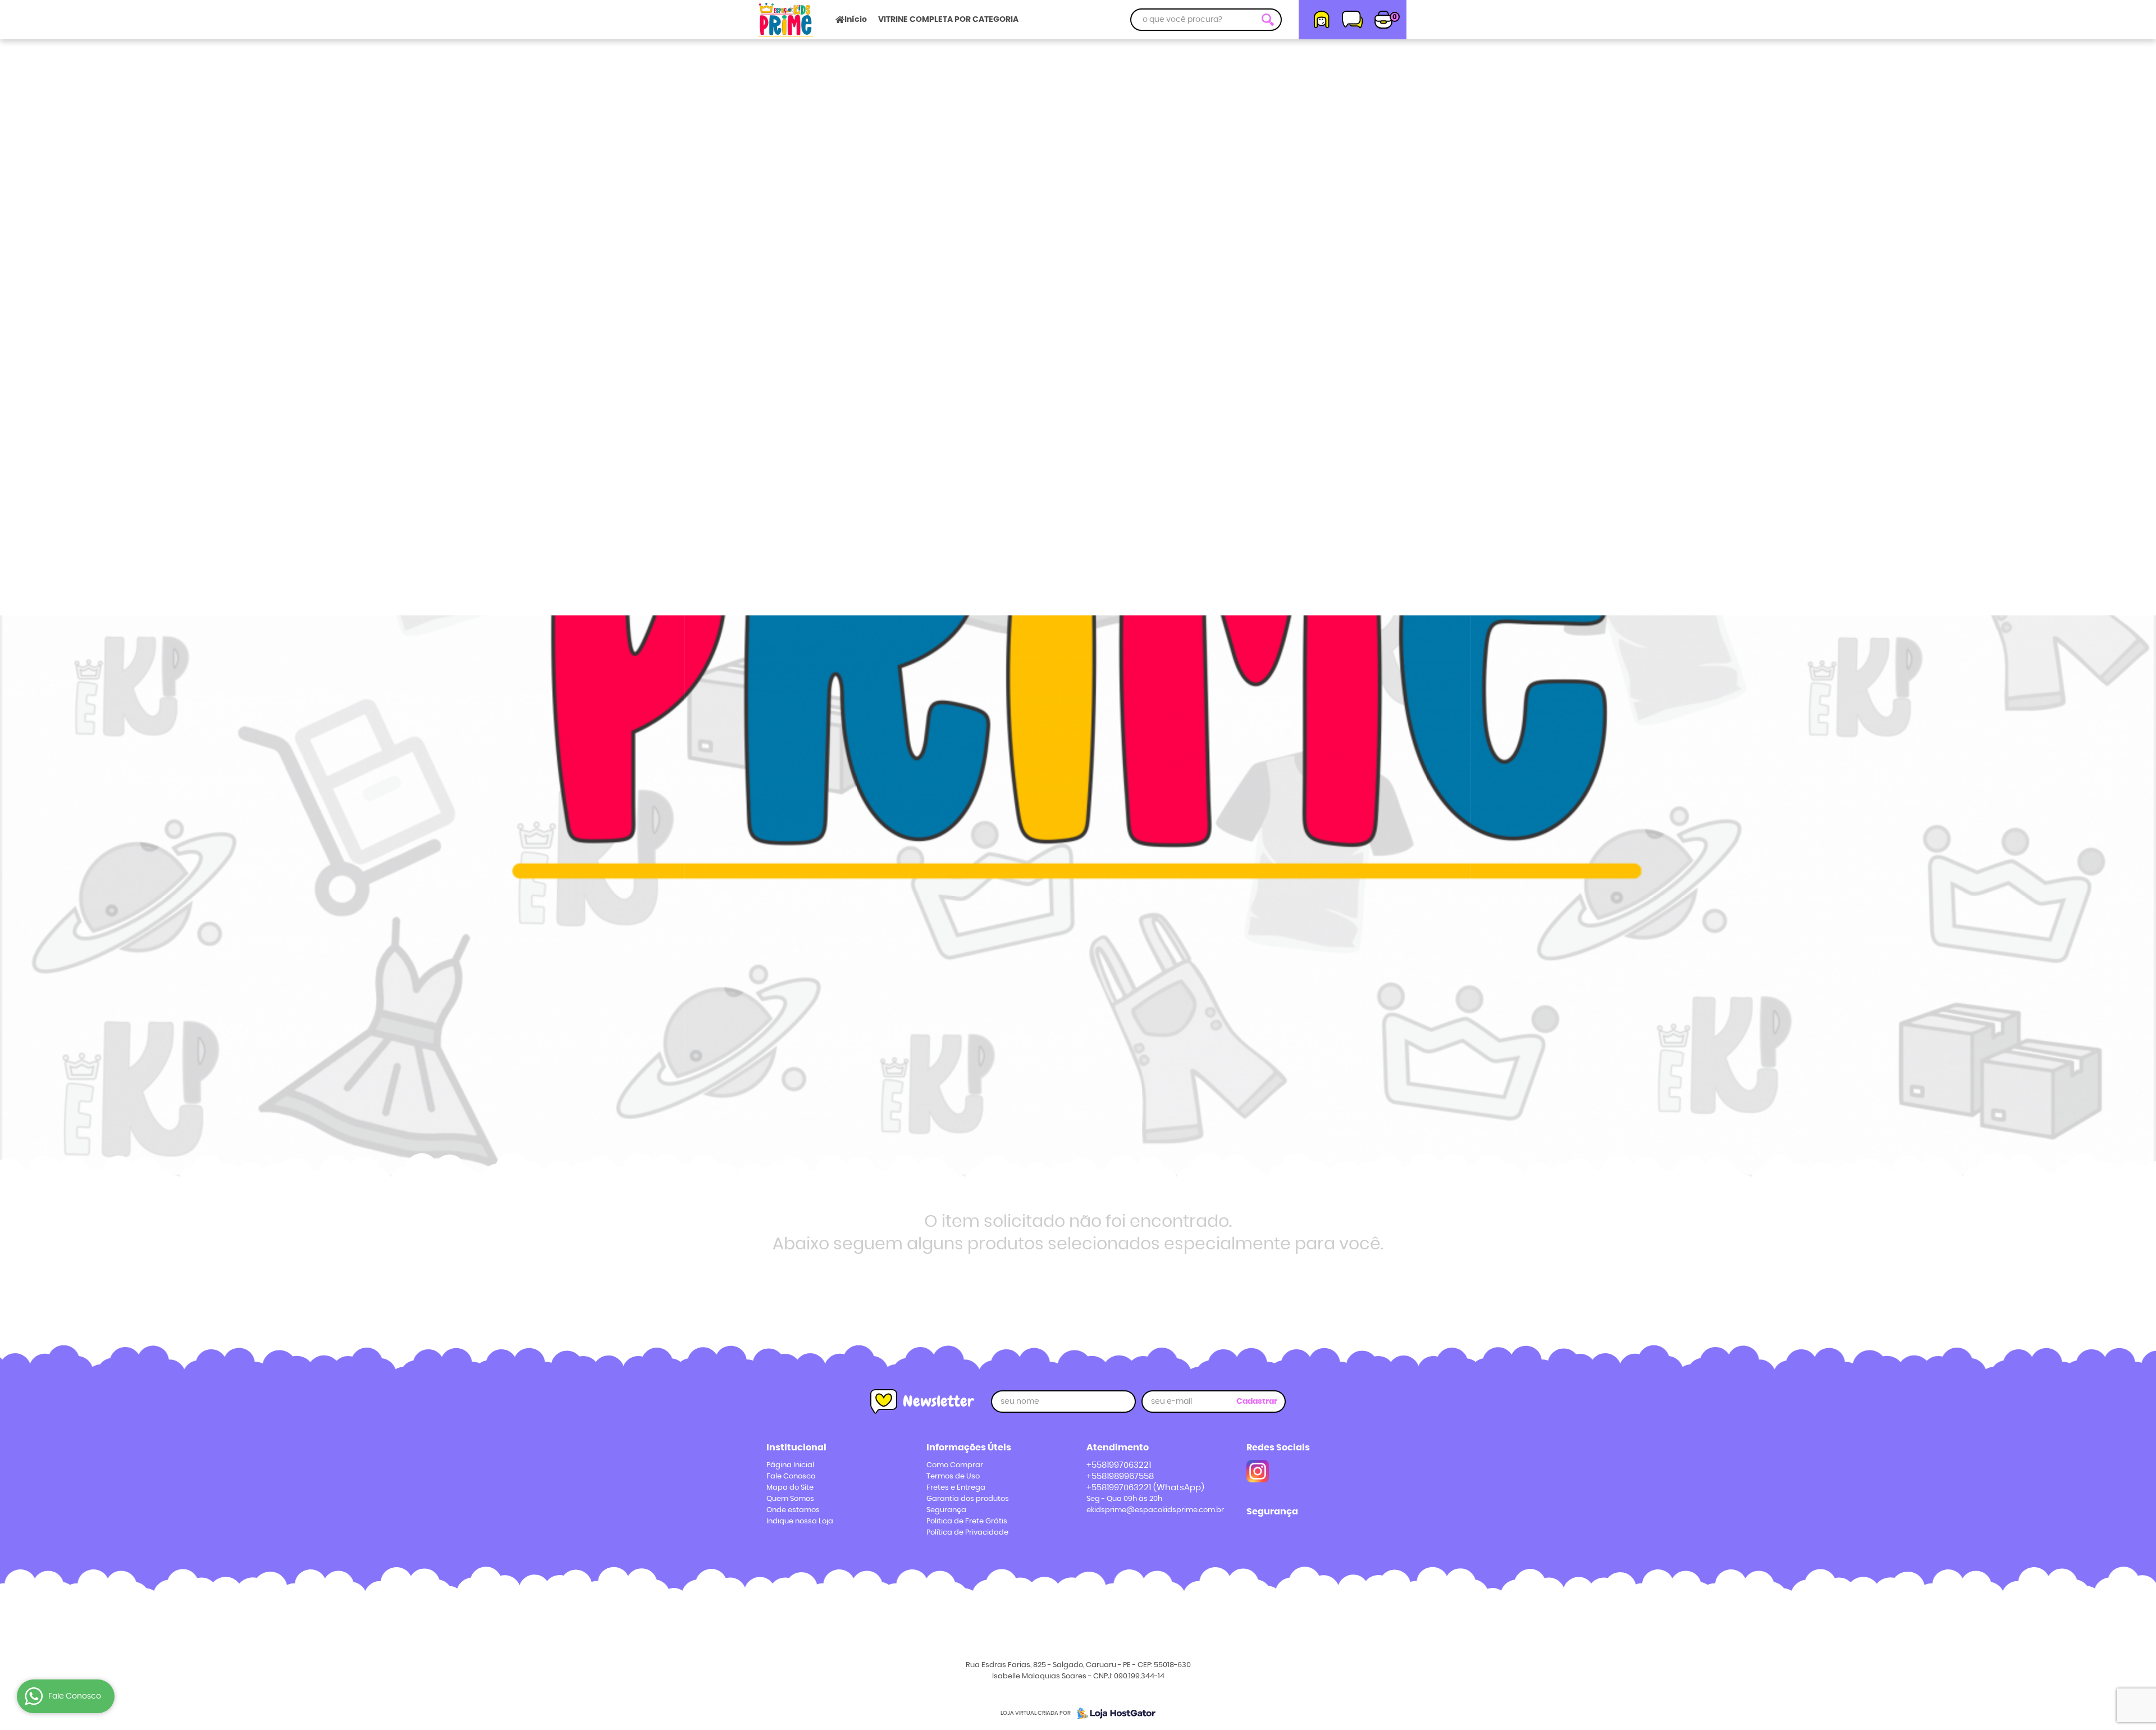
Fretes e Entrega (956, 1488)
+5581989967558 (1120, 1476)
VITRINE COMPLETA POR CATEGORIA (948, 20)
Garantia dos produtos (968, 1499)
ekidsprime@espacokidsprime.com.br (1155, 1510)
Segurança (946, 1510)
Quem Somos (790, 1499)
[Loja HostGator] (1113, 1713)
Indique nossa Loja (800, 1521)
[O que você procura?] (1268, 20)
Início (856, 20)
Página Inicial (790, 1465)
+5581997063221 (1119, 1465)
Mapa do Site (790, 1488)
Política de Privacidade (967, 1533)
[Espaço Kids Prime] (1258, 1471)
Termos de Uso (953, 1476)
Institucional (796, 1448)
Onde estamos (793, 1510)
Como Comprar (955, 1465)
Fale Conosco (791, 1476)
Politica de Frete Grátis (967, 1521)
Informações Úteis (969, 1448)
